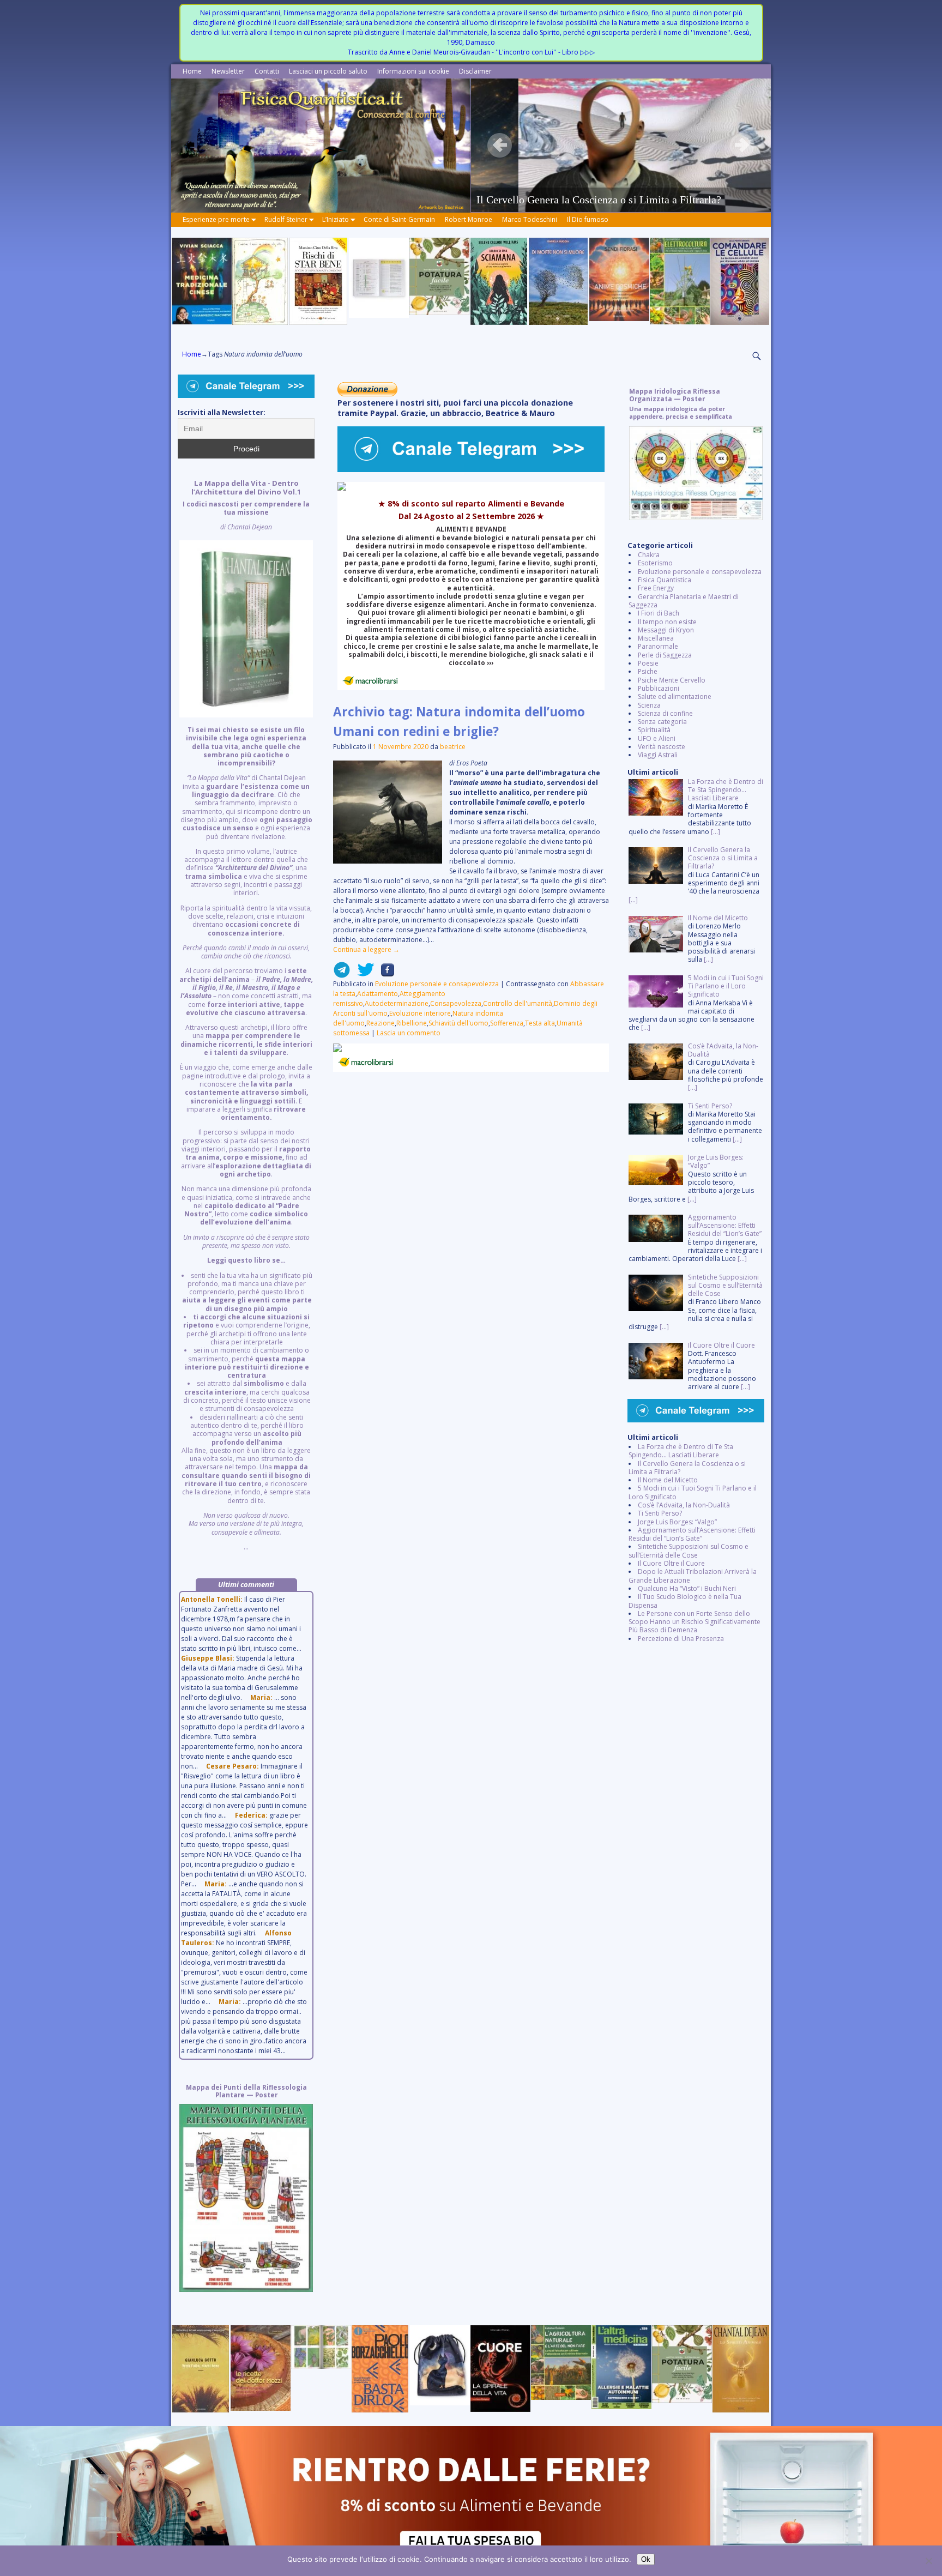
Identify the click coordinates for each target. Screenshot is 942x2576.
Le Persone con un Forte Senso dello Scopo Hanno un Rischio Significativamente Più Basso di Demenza (695, 1622)
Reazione (381, 1023)
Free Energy (656, 588)
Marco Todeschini (530, 219)
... (246, 1015)
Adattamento (378, 994)
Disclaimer (475, 71)
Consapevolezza (456, 1003)
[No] (928, 2561)
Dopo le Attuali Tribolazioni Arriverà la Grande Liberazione (693, 1576)
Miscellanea (656, 638)
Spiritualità (654, 730)
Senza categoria (662, 722)
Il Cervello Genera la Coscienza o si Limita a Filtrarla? (687, 1468)
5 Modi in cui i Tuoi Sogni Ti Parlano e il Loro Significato (693, 1492)
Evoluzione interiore (420, 1013)
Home (192, 71)
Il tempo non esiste (667, 622)
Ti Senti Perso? (660, 1513)
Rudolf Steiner (286, 219)
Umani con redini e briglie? (416, 731)
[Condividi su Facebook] (384, 974)
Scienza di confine (665, 713)
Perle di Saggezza (665, 655)
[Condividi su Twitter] (363, 974)
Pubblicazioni (659, 688)
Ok (646, 2559)
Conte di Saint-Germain (399, 219)
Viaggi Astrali (658, 755)
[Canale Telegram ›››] (471, 470)
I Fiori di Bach (659, 613)
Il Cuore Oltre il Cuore (671, 1563)
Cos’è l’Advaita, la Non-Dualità (684, 1505)
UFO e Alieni (657, 738)
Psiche (648, 671)
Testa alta (540, 1023)
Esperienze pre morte (216, 219)
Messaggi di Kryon (666, 630)
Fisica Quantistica (665, 580)
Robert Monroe (469, 219)
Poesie (648, 663)
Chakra (649, 555)
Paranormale (658, 646)
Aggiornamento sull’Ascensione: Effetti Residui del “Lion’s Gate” (692, 1534)
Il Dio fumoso (588, 219)
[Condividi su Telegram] (342, 974)
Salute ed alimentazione (675, 696)
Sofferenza (507, 1023)
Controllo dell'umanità (518, 1003)
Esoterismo (655, 563)
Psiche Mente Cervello (672, 680)
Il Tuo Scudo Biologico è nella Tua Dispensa (685, 1601)
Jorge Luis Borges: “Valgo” (677, 1522)
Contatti (267, 71)
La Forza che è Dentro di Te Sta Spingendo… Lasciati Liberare (681, 1451)
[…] (715, 832)
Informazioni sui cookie (413, 71)
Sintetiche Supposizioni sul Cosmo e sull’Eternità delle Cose (689, 1551)
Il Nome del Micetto (668, 1480)
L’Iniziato (336, 219)
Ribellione (412, 1023)
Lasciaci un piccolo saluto (328, 71)
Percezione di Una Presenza (681, 1639)
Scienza (649, 705)
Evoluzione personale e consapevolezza (437, 984)
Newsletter (228, 71)
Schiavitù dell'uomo (458, 1023)
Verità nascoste (662, 747)
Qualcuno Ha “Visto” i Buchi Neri (687, 1588)
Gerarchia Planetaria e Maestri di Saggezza (684, 601)
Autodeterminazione (397, 1003)
